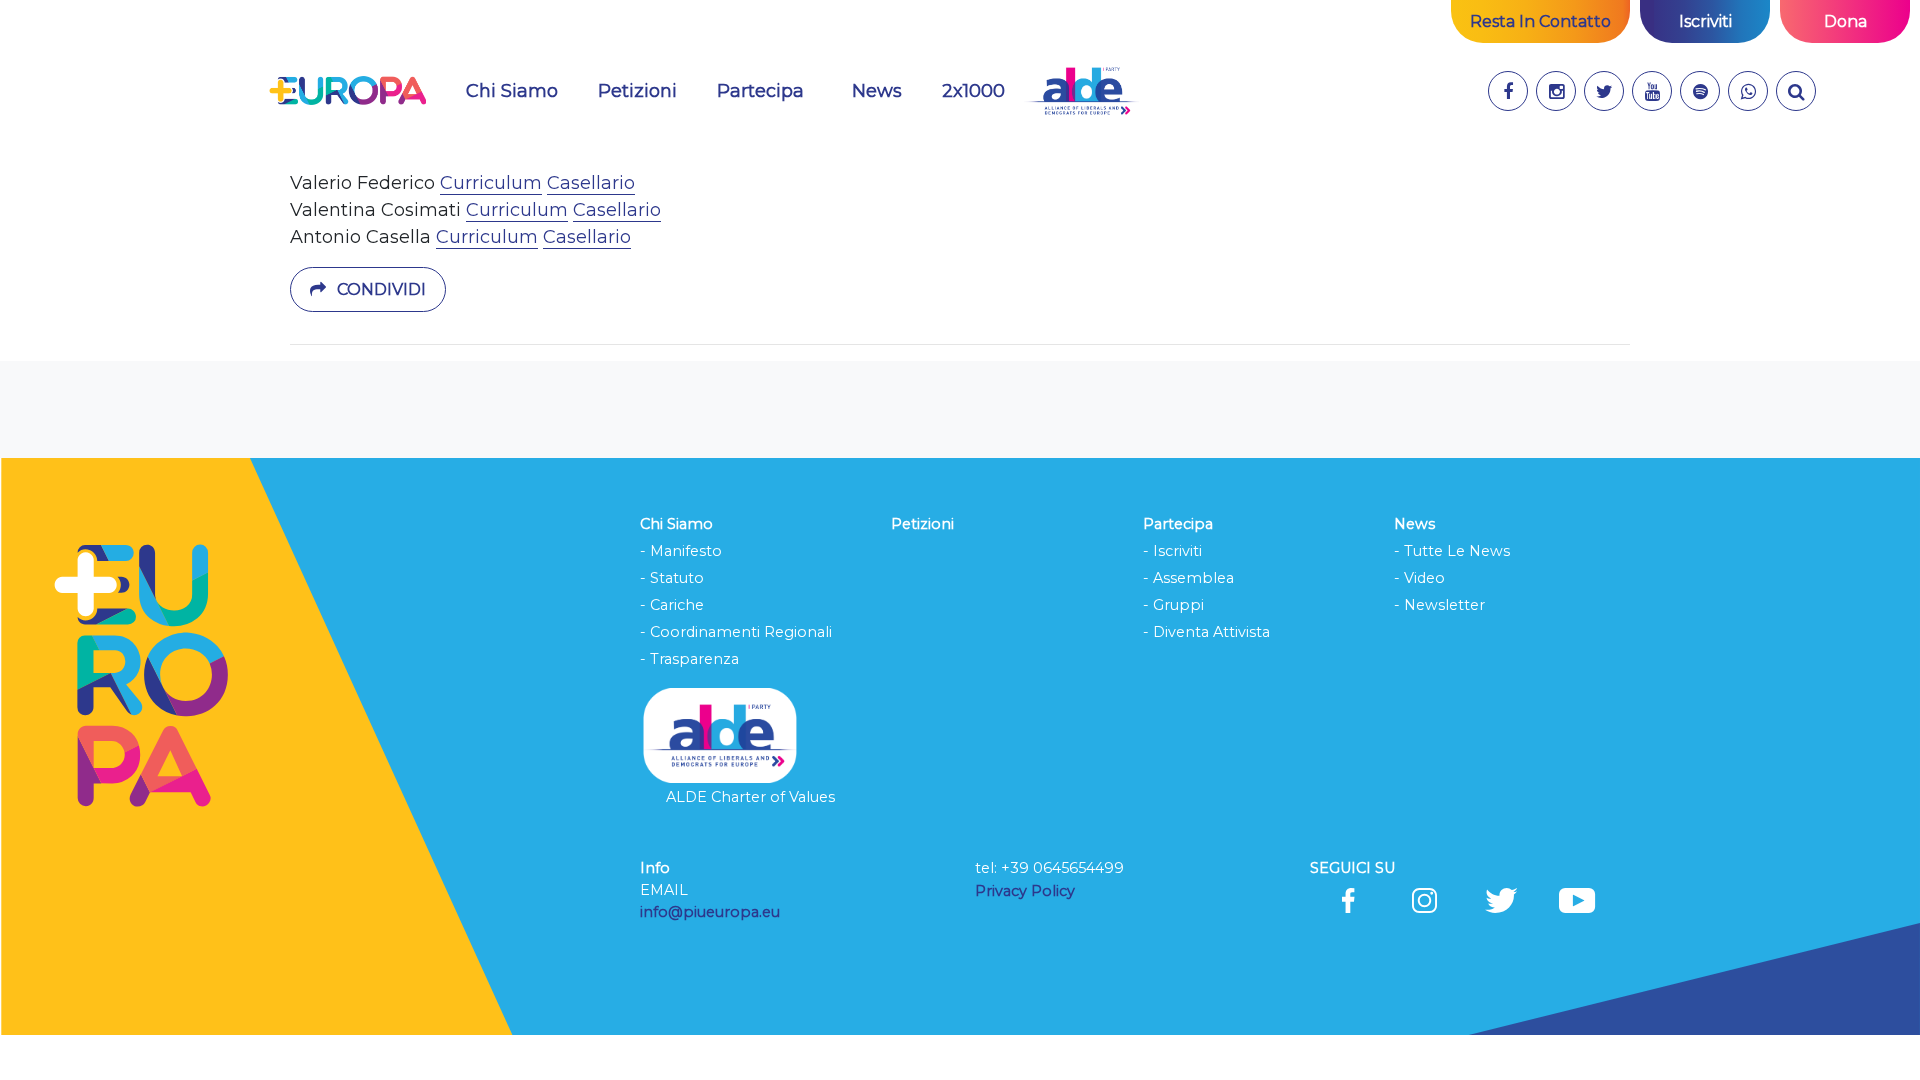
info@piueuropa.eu (710, 912)
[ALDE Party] (1081, 91)
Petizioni (637, 91)
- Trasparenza (689, 659)
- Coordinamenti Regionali (736, 632)
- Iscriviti (1172, 551)
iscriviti (1705, 21)
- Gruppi (1173, 605)
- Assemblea (1188, 578)
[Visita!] (1508, 91)
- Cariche (672, 605)
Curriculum (491, 183)
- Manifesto (681, 551)
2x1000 (973, 91)
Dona (1845, 21)
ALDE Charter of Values (750, 797)
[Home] (347, 91)
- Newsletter (1439, 605)
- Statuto (672, 578)
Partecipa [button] (760, 91)
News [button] (877, 91)
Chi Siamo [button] (512, 91)
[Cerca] (1796, 91)
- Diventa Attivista (1206, 632)
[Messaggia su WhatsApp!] (1748, 91)
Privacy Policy (1027, 891)
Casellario (591, 183)
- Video (1419, 578)
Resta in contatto (1540, 21)
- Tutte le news (1452, 551)
